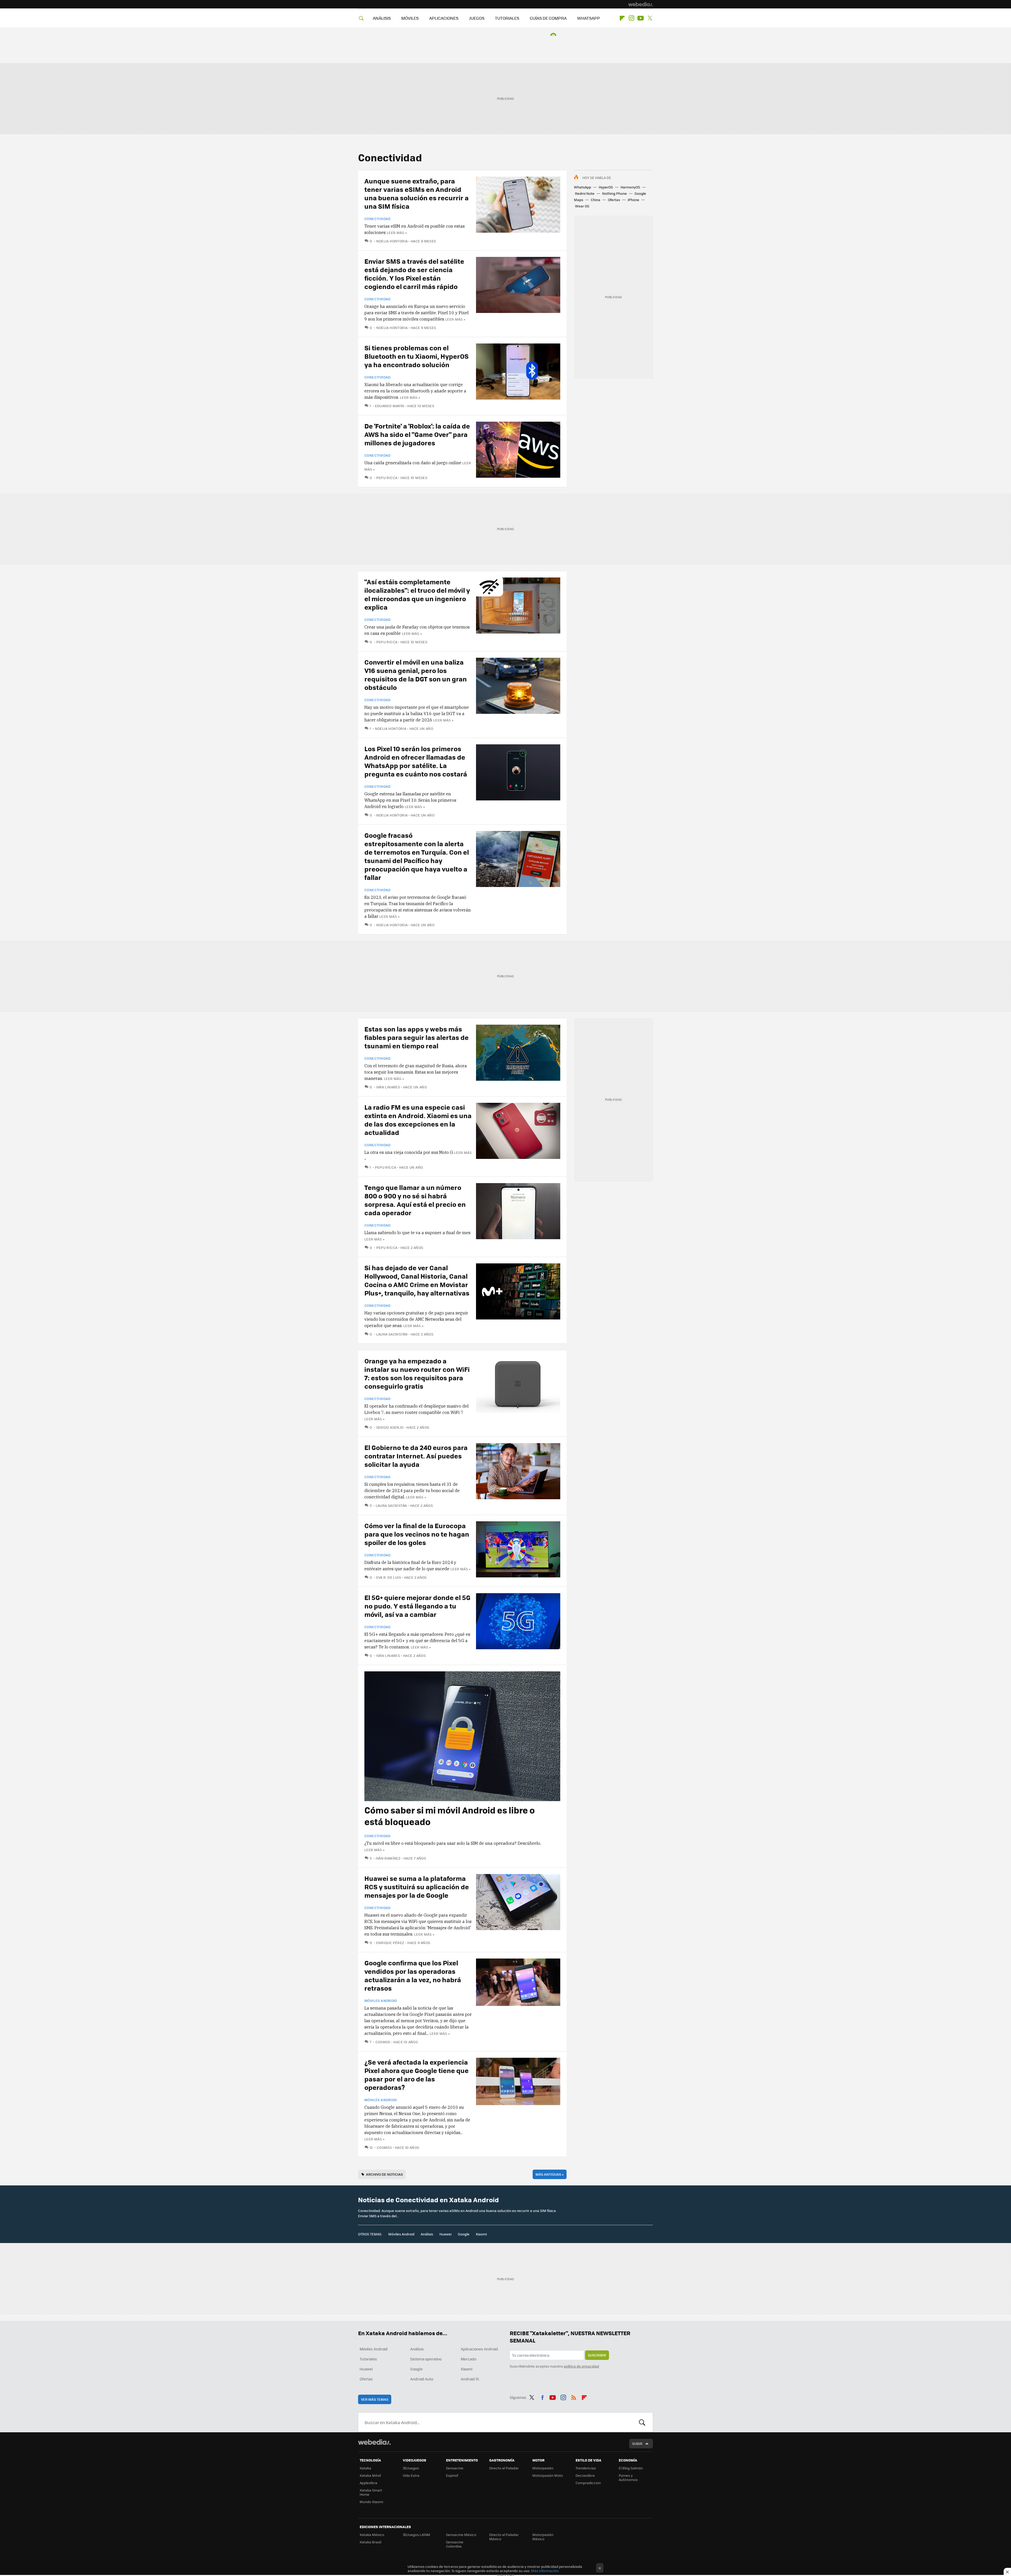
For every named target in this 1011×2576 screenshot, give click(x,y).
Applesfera (368, 2483)
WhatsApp (583, 187)
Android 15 (470, 2379)
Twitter (650, 18)
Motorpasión (543, 2468)
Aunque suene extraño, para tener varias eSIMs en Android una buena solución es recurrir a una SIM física (417, 193)
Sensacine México (461, 2535)
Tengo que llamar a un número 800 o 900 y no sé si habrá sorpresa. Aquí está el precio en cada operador (415, 1200)
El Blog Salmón (631, 2468)
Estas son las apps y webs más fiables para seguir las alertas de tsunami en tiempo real (417, 1037)
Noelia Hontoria (392, 241)
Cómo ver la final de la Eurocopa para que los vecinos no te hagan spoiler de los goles (417, 1534)
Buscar (642, 2422)
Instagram (631, 18)
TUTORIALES (507, 18)
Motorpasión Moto (548, 2475)
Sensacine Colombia (455, 2544)
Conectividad (378, 219)
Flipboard (622, 18)
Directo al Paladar (504, 2468)
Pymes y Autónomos (628, 2477)
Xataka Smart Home (371, 2492)
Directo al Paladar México (504, 2537)
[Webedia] (641, 4)
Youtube (641, 18)
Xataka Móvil (370, 2475)
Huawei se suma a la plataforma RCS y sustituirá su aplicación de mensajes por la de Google (417, 1887)
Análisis (427, 2234)
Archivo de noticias (384, 2174)
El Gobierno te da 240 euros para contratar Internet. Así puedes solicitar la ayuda (416, 1456)
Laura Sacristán (392, 1334)
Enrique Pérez (390, 1943)
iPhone (633, 200)
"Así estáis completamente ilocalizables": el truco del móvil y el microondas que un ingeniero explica (417, 594)
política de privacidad (581, 2366)
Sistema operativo (426, 2359)
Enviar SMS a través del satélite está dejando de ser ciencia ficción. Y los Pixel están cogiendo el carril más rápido (414, 274)
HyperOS (606, 187)
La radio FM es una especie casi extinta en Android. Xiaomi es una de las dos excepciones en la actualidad (418, 1120)
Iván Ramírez (388, 1858)
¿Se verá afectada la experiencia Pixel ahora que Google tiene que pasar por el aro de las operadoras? (417, 2074)
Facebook (542, 2396)
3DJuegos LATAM (417, 2535)
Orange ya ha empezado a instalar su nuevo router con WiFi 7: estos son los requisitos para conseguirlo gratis (417, 1373)
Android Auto (422, 2379)
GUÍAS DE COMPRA (548, 18)
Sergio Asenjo (390, 1427)
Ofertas (614, 200)
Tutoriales (368, 2359)
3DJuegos (411, 2468)
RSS (574, 2396)
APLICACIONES (444, 18)
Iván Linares (388, 1087)
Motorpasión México (543, 2537)
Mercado (469, 2359)
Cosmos (383, 2042)
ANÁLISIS (382, 18)
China (596, 200)
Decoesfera (585, 2475)
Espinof (452, 2475)
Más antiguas (550, 2174)
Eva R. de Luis (389, 1577)
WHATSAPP (589, 18)
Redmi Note (585, 193)
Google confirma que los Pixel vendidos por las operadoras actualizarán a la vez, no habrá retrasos (413, 1975)
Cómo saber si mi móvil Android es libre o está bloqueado (450, 1816)
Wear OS (582, 206)
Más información (545, 2571)
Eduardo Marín (390, 406)
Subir (637, 2443)
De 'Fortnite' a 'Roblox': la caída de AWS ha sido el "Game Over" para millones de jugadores (417, 434)
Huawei (445, 2234)
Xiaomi (481, 2234)
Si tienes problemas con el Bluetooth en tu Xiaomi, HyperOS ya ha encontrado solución (417, 356)
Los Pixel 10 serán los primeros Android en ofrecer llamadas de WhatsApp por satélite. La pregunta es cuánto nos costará (416, 761)
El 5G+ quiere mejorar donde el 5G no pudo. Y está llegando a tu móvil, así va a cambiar (417, 1606)
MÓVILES (410, 18)
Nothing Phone (614, 193)
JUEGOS (477, 18)
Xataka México (372, 2535)
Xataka (365, 2468)
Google (464, 2234)
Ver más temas (375, 2399)
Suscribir (597, 2355)
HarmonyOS (630, 187)
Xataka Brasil (370, 2542)
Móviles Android (381, 2001)
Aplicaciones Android (479, 2349)
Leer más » (397, 233)
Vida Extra (411, 2475)
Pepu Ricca (387, 478)
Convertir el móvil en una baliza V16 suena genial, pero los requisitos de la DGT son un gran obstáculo (416, 674)
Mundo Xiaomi (371, 2502)
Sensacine (455, 2468)
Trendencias (586, 2468)
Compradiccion (588, 2483)
